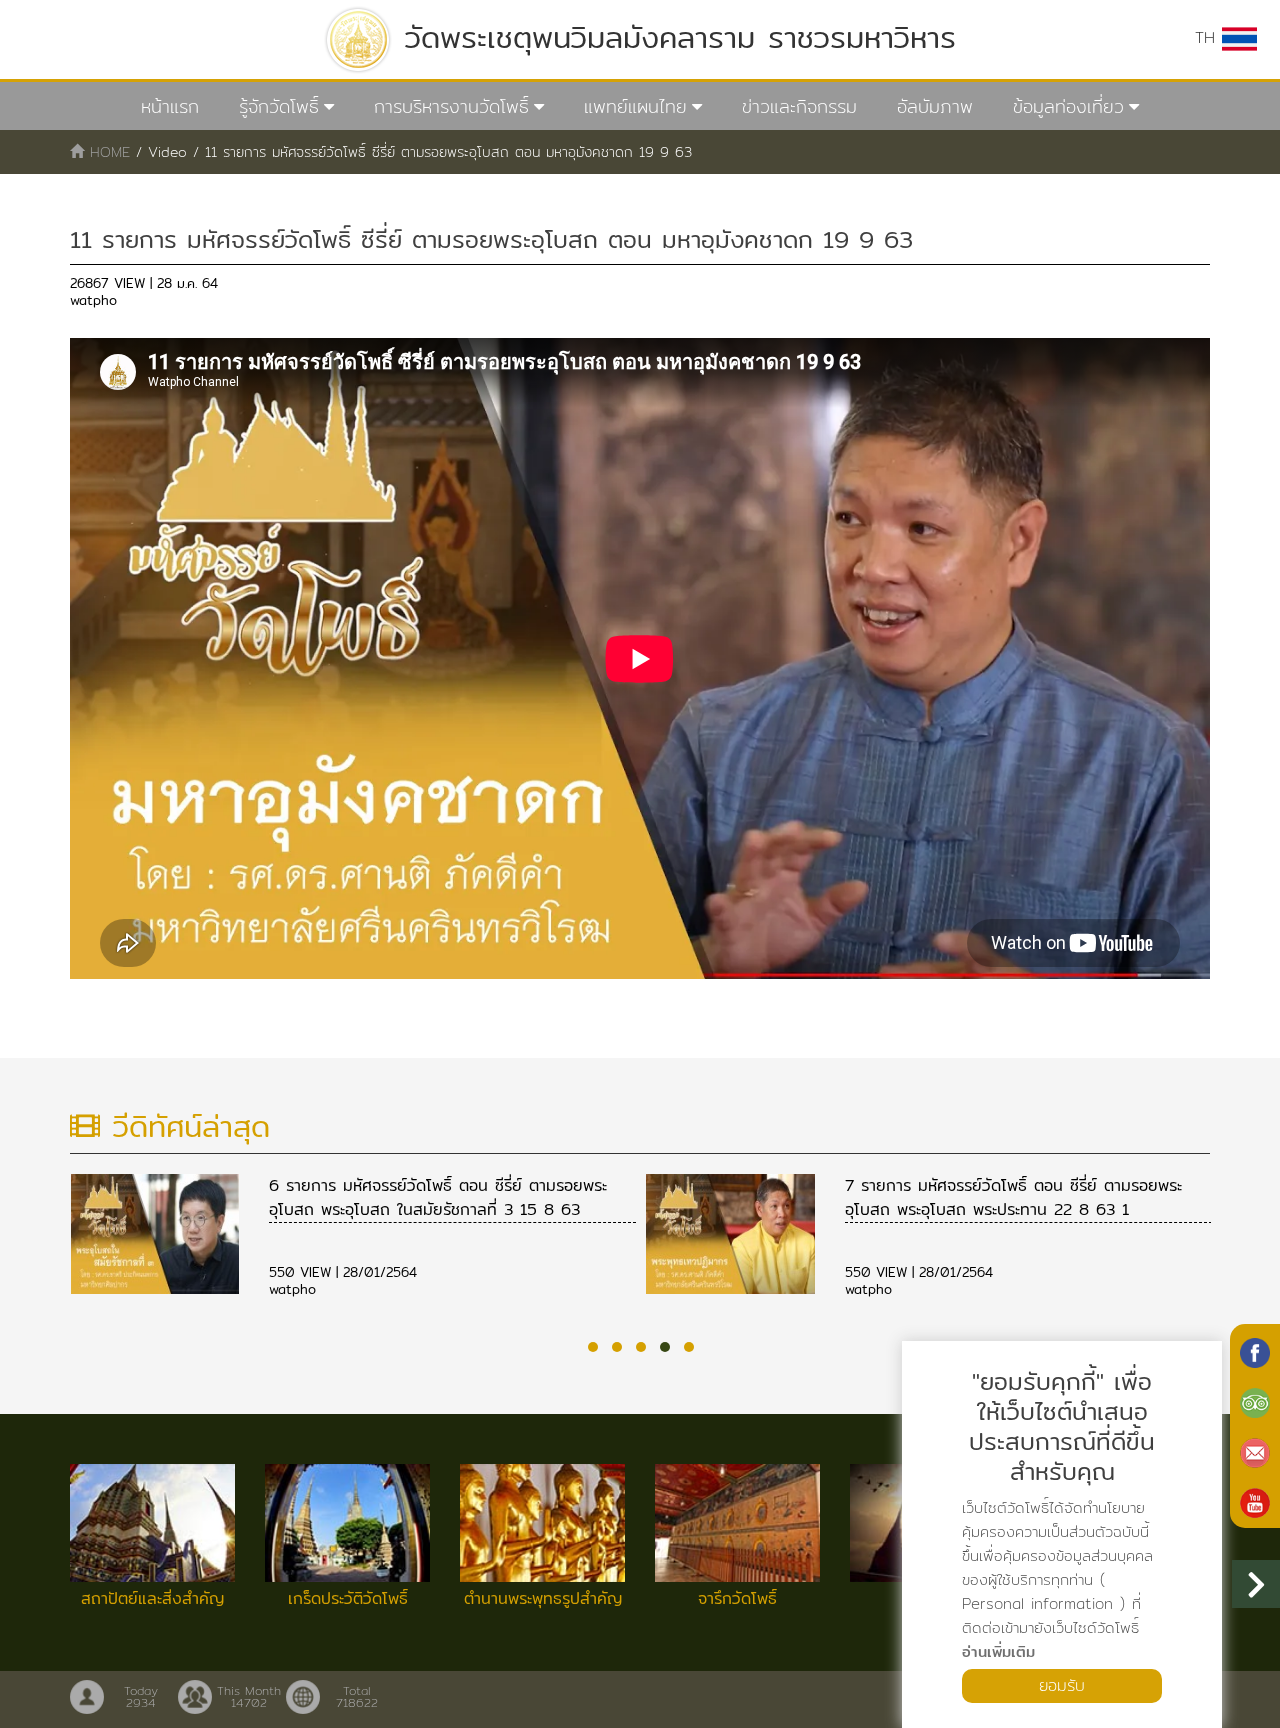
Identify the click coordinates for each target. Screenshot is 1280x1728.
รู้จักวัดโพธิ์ (279, 106)
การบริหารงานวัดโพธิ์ (451, 106)
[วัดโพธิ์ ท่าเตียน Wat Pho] (1255, 1351)
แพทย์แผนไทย (635, 106)
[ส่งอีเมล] (1255, 1451)
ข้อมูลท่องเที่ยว (1068, 106)
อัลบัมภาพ (935, 106)
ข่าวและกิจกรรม (799, 106)
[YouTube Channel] (1255, 1501)
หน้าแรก (170, 106)
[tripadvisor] (1255, 1401)
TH (1208, 37)
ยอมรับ (1062, 1685)
